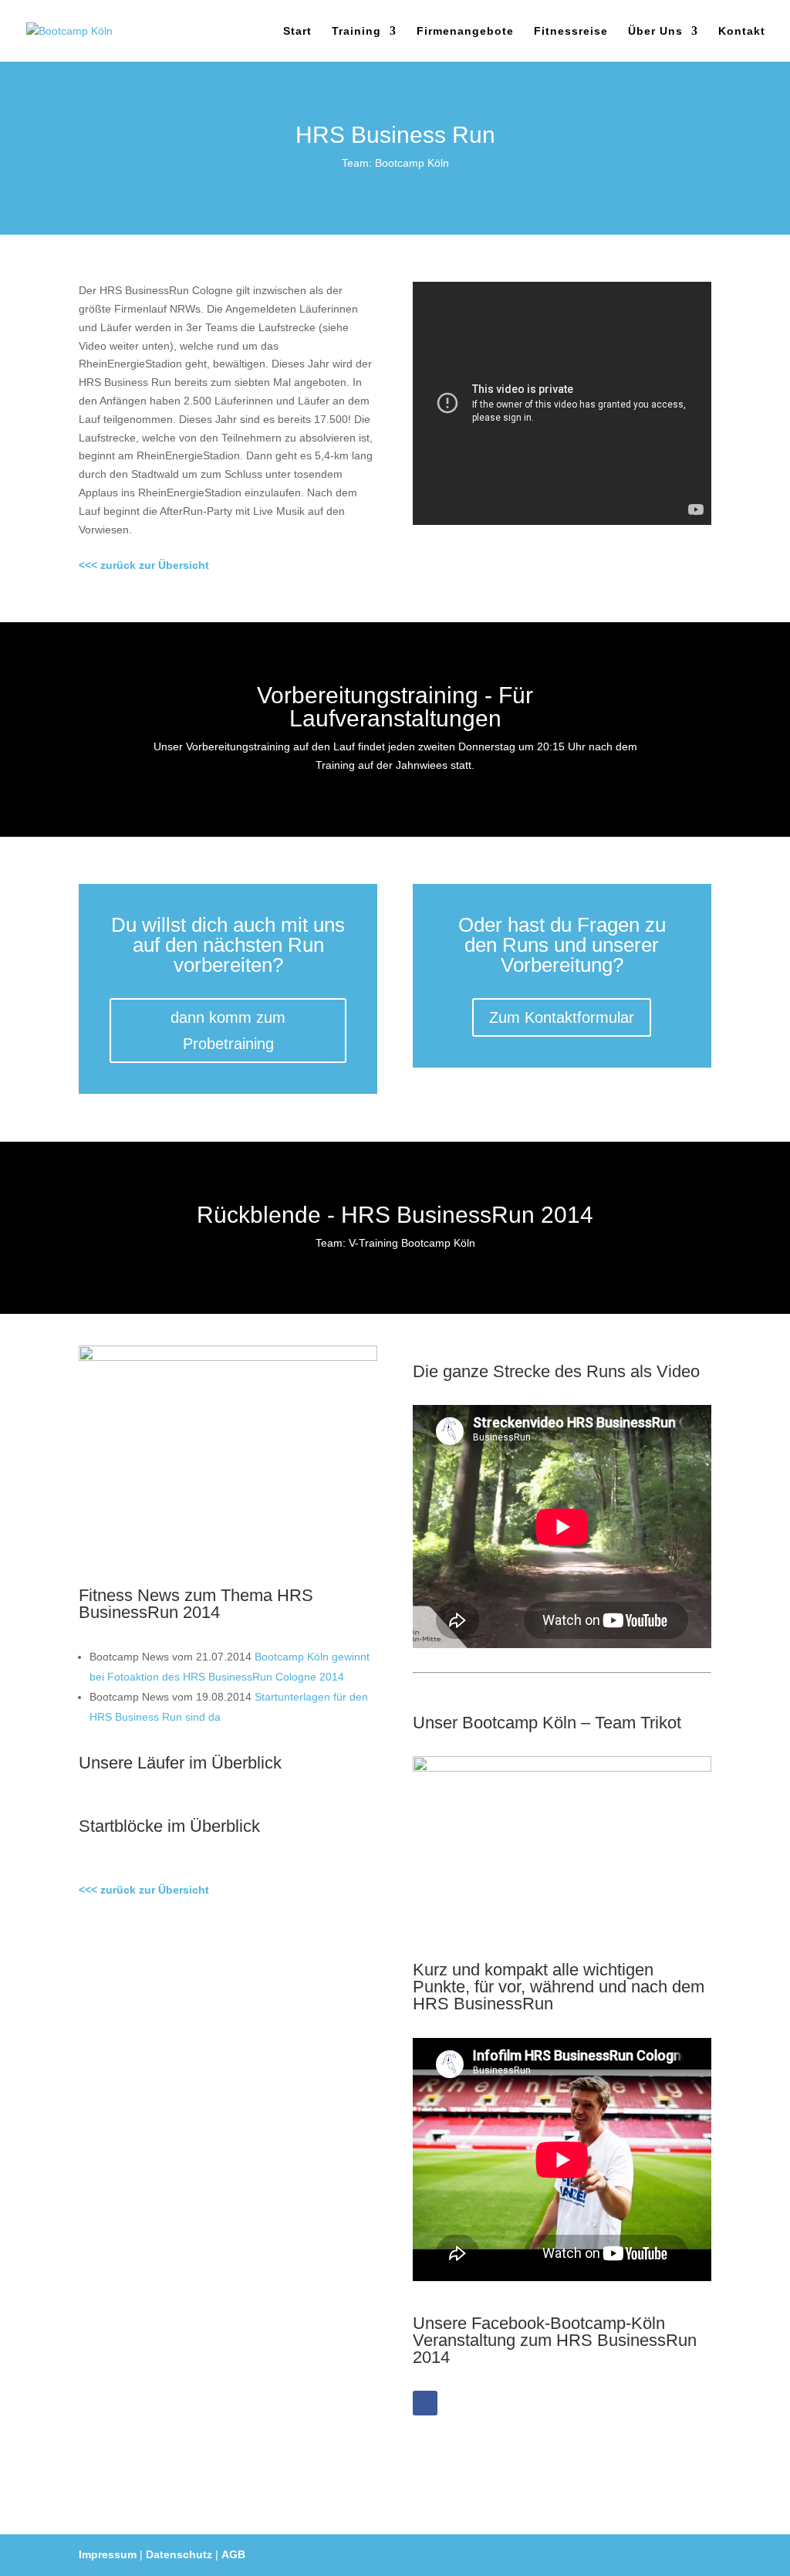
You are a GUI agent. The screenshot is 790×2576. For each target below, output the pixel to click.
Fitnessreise (571, 31)
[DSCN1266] (228, 1357)
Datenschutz (179, 2554)
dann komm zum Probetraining (228, 1031)
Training (356, 31)
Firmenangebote (465, 31)
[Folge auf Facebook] (425, 2403)
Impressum (108, 2554)
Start (297, 31)
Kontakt (742, 31)
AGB (233, 2554)
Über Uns (655, 31)
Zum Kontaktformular (562, 1017)
